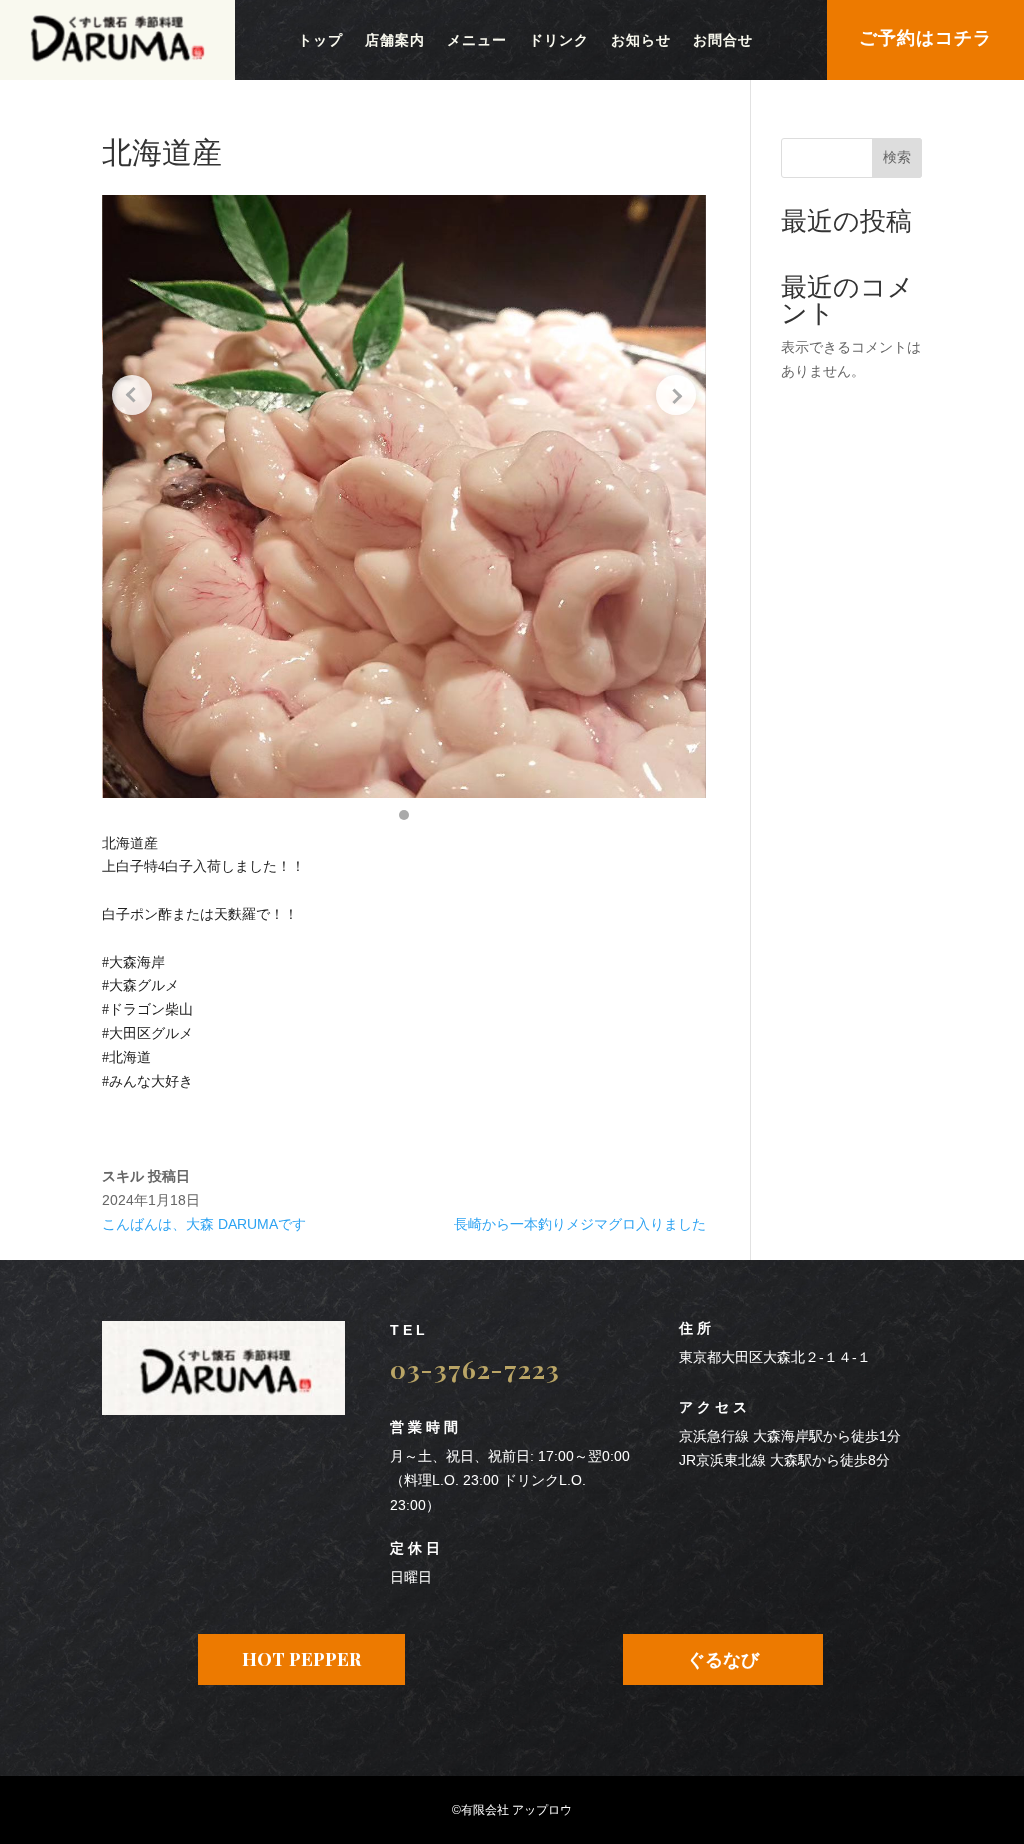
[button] (404, 815)
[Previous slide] (132, 395)
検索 (897, 157)
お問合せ (723, 41)
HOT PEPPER (301, 1659)
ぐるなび (723, 1659)
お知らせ (641, 41)
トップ (320, 41)
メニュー (477, 41)
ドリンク (559, 41)
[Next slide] (676, 395)
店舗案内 (395, 41)
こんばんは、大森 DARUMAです (204, 1224)
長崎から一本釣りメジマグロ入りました (580, 1224)
